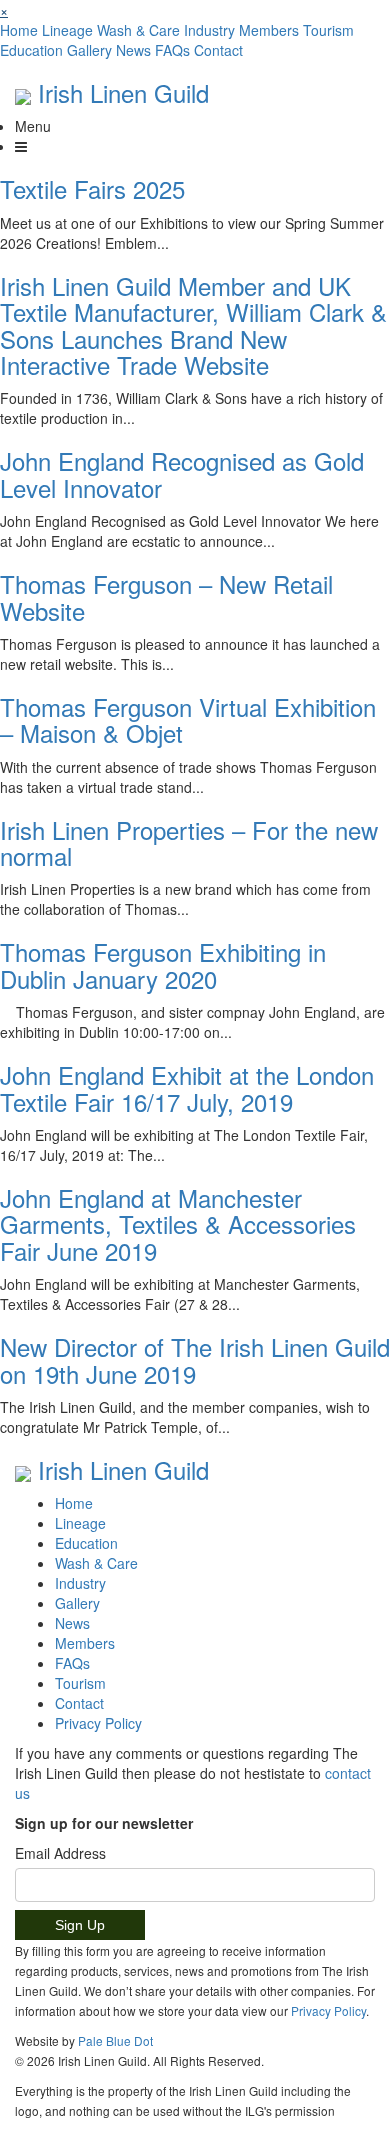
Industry (209, 30)
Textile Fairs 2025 (92, 188)
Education (31, 50)
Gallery (89, 50)
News (133, 50)
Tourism (328, 30)
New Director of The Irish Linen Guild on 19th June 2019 (195, 1359)
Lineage (67, 30)
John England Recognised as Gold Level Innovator (182, 473)
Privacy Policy (98, 1723)
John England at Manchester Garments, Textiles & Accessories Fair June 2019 (178, 1224)
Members (269, 30)
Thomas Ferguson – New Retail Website (166, 596)
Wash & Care (138, 30)
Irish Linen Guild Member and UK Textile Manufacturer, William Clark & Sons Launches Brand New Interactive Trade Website (193, 325)
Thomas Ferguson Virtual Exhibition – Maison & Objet (188, 719)
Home (19, 30)
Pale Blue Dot (115, 2040)
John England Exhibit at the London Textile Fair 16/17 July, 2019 (187, 1087)
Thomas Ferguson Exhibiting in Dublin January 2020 (163, 964)
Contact (218, 50)
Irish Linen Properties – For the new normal (189, 842)
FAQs (172, 50)
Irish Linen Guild (123, 92)
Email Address (60, 1853)
